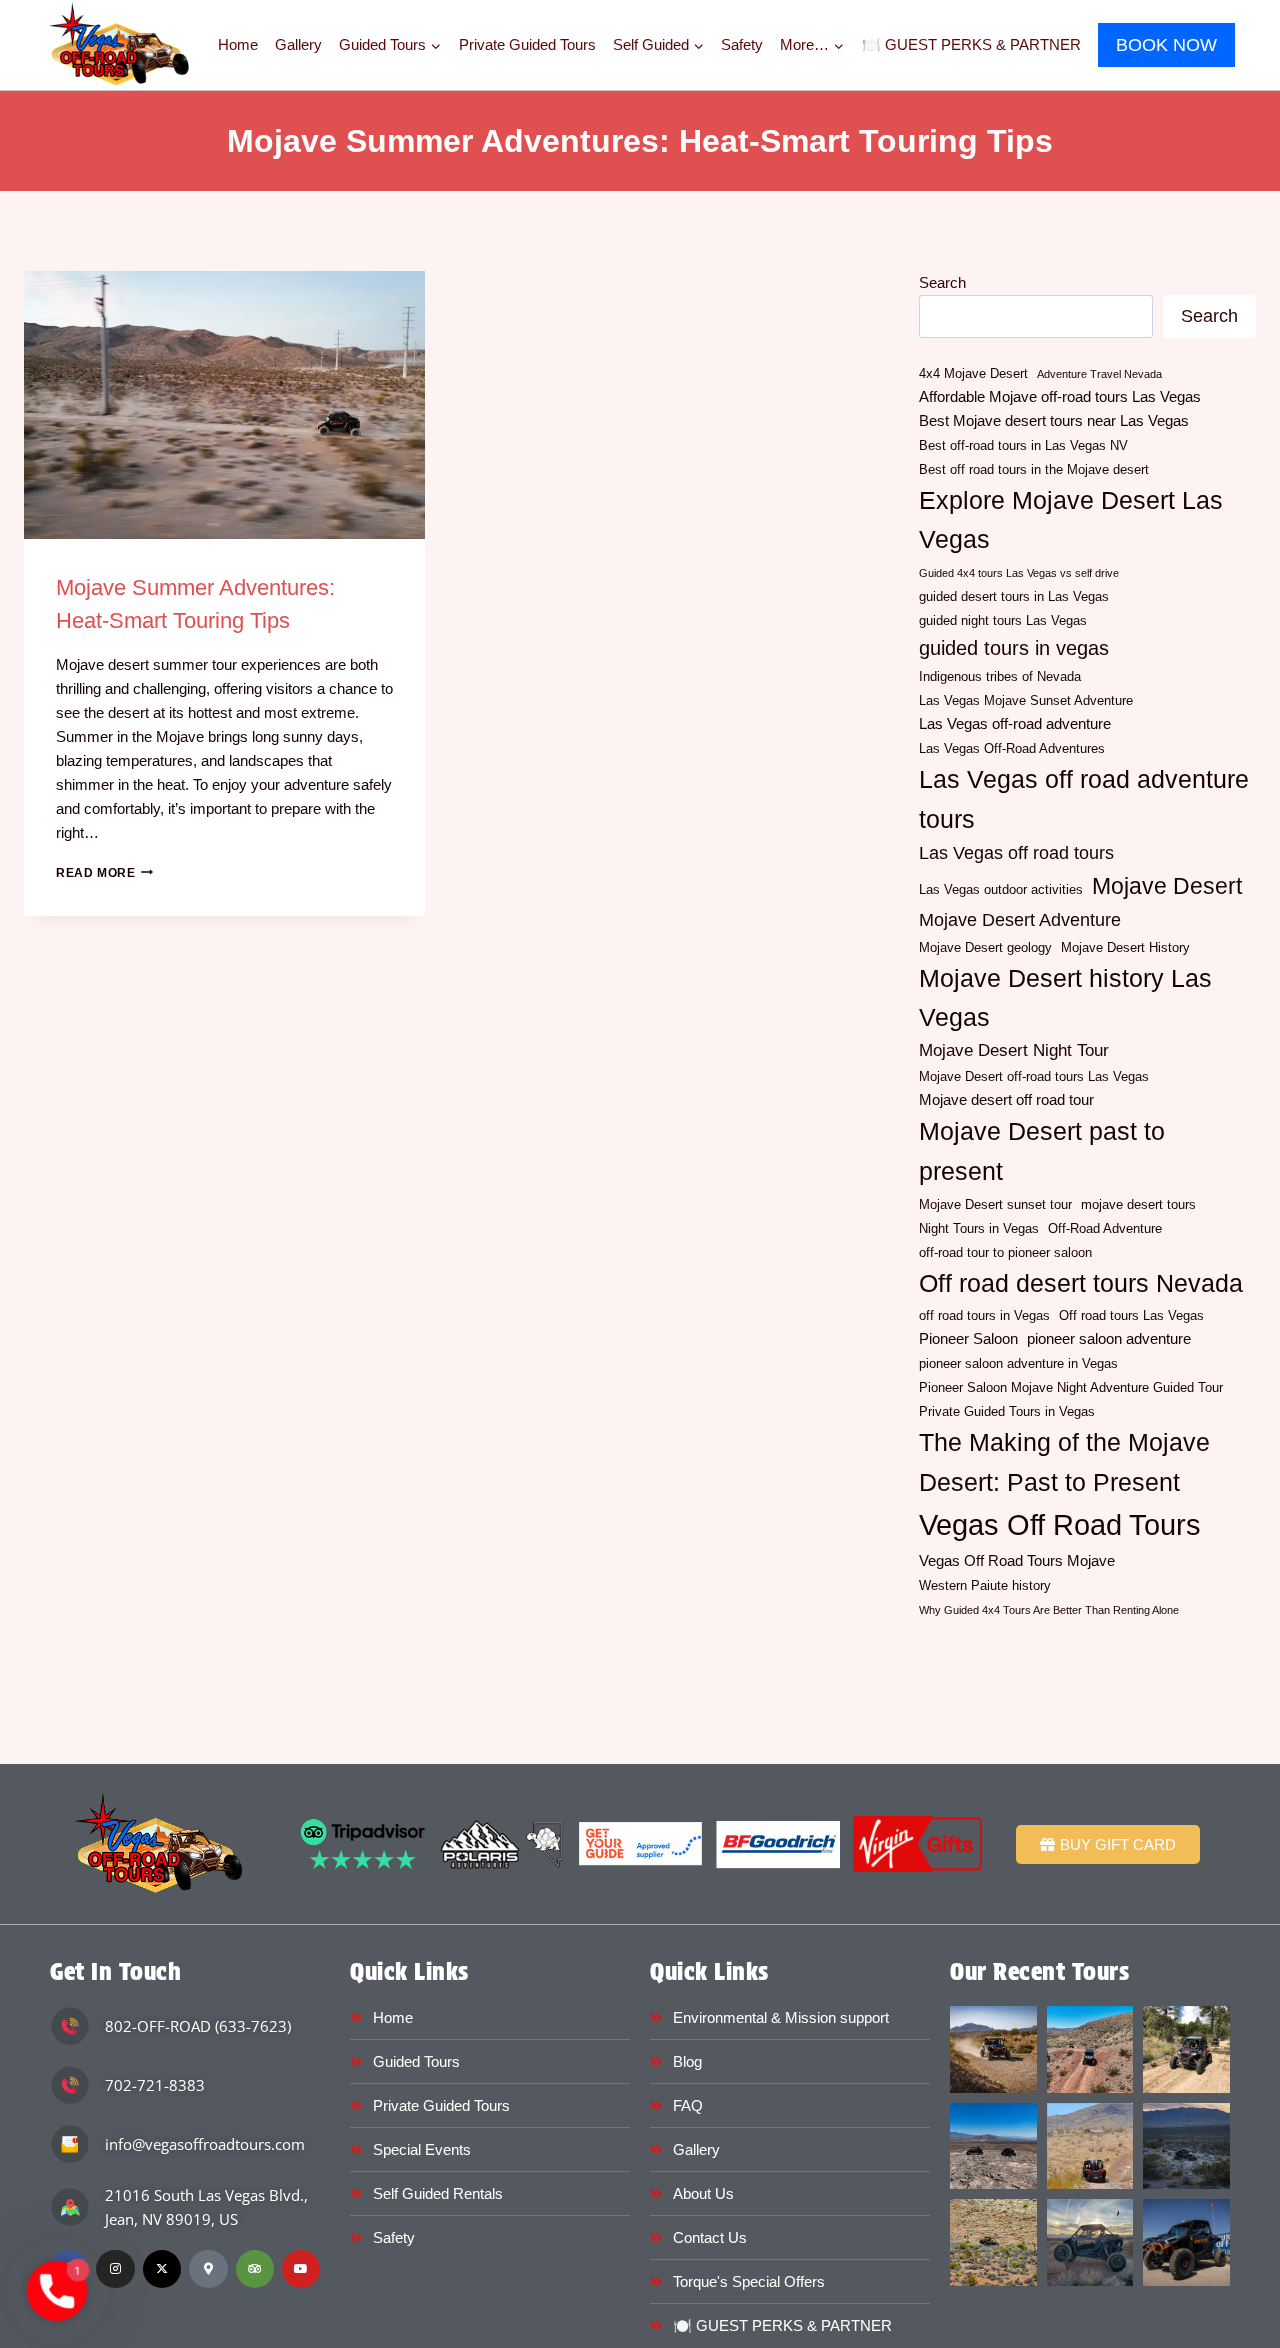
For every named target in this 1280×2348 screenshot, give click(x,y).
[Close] (916, 992)
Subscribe (640, 1300)
